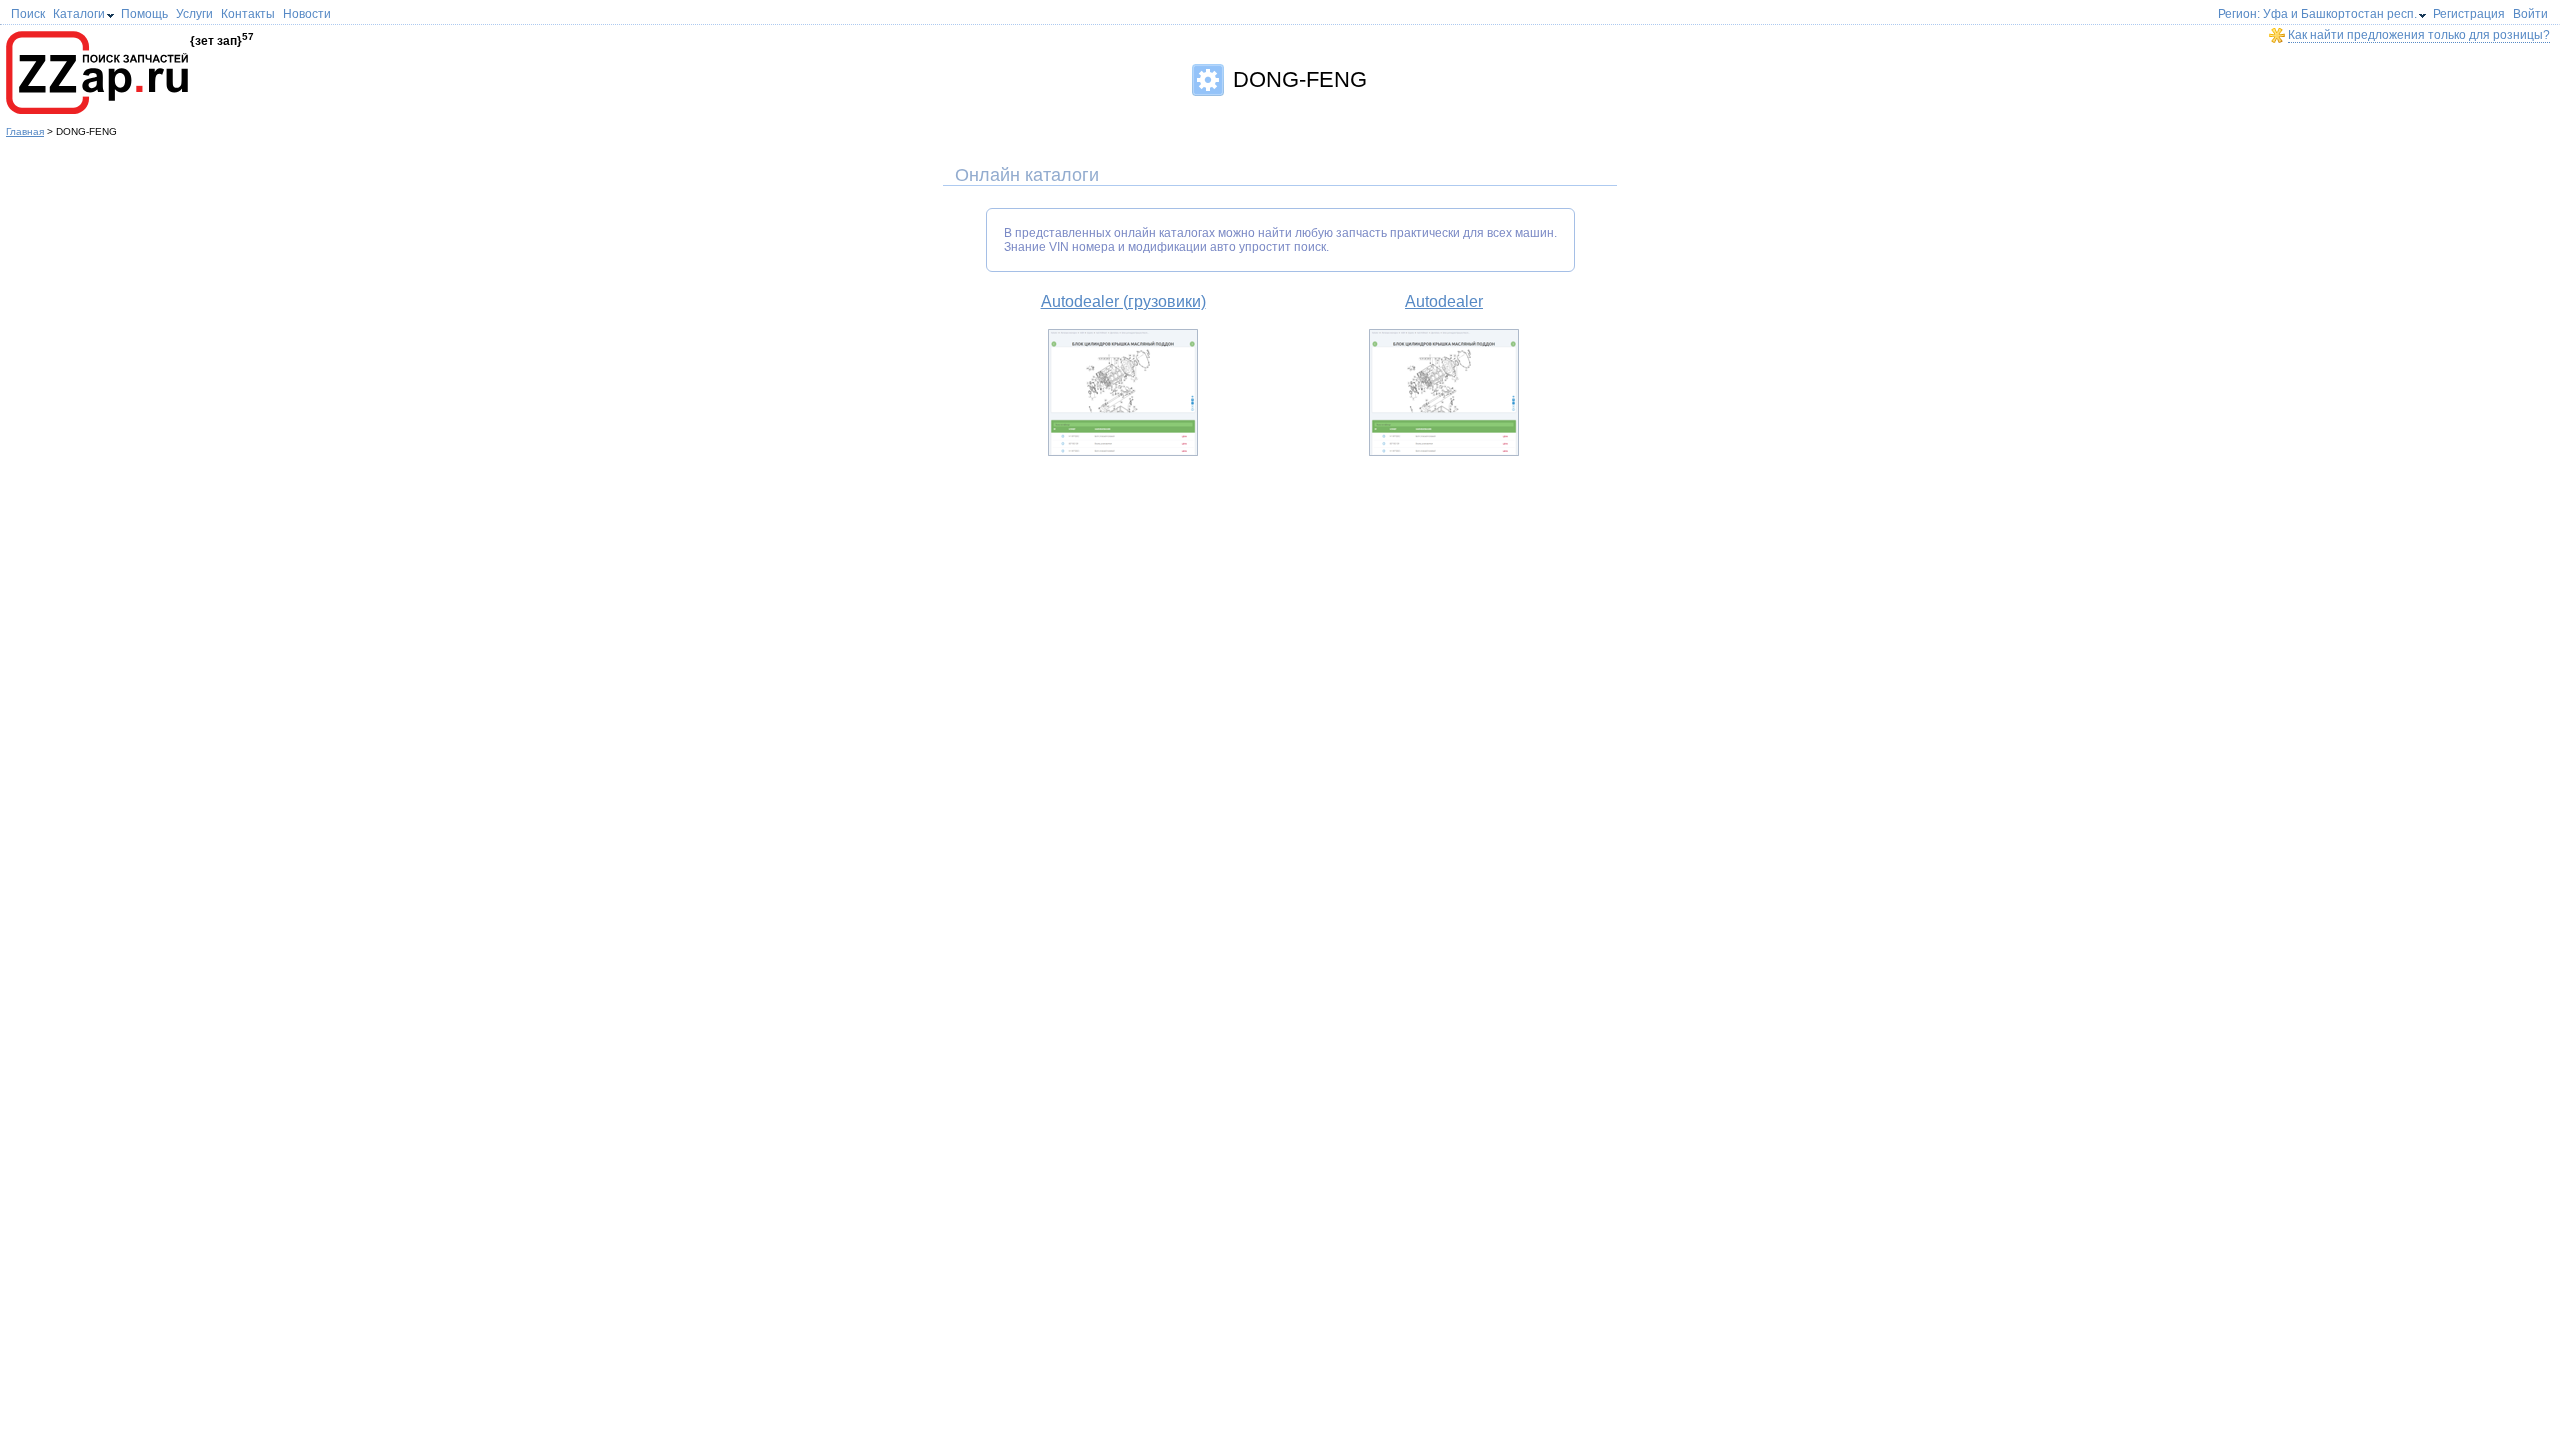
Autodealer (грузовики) (1123, 301)
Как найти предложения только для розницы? (2419, 35)
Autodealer (1444, 301)
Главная (25, 131)
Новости (307, 14)
